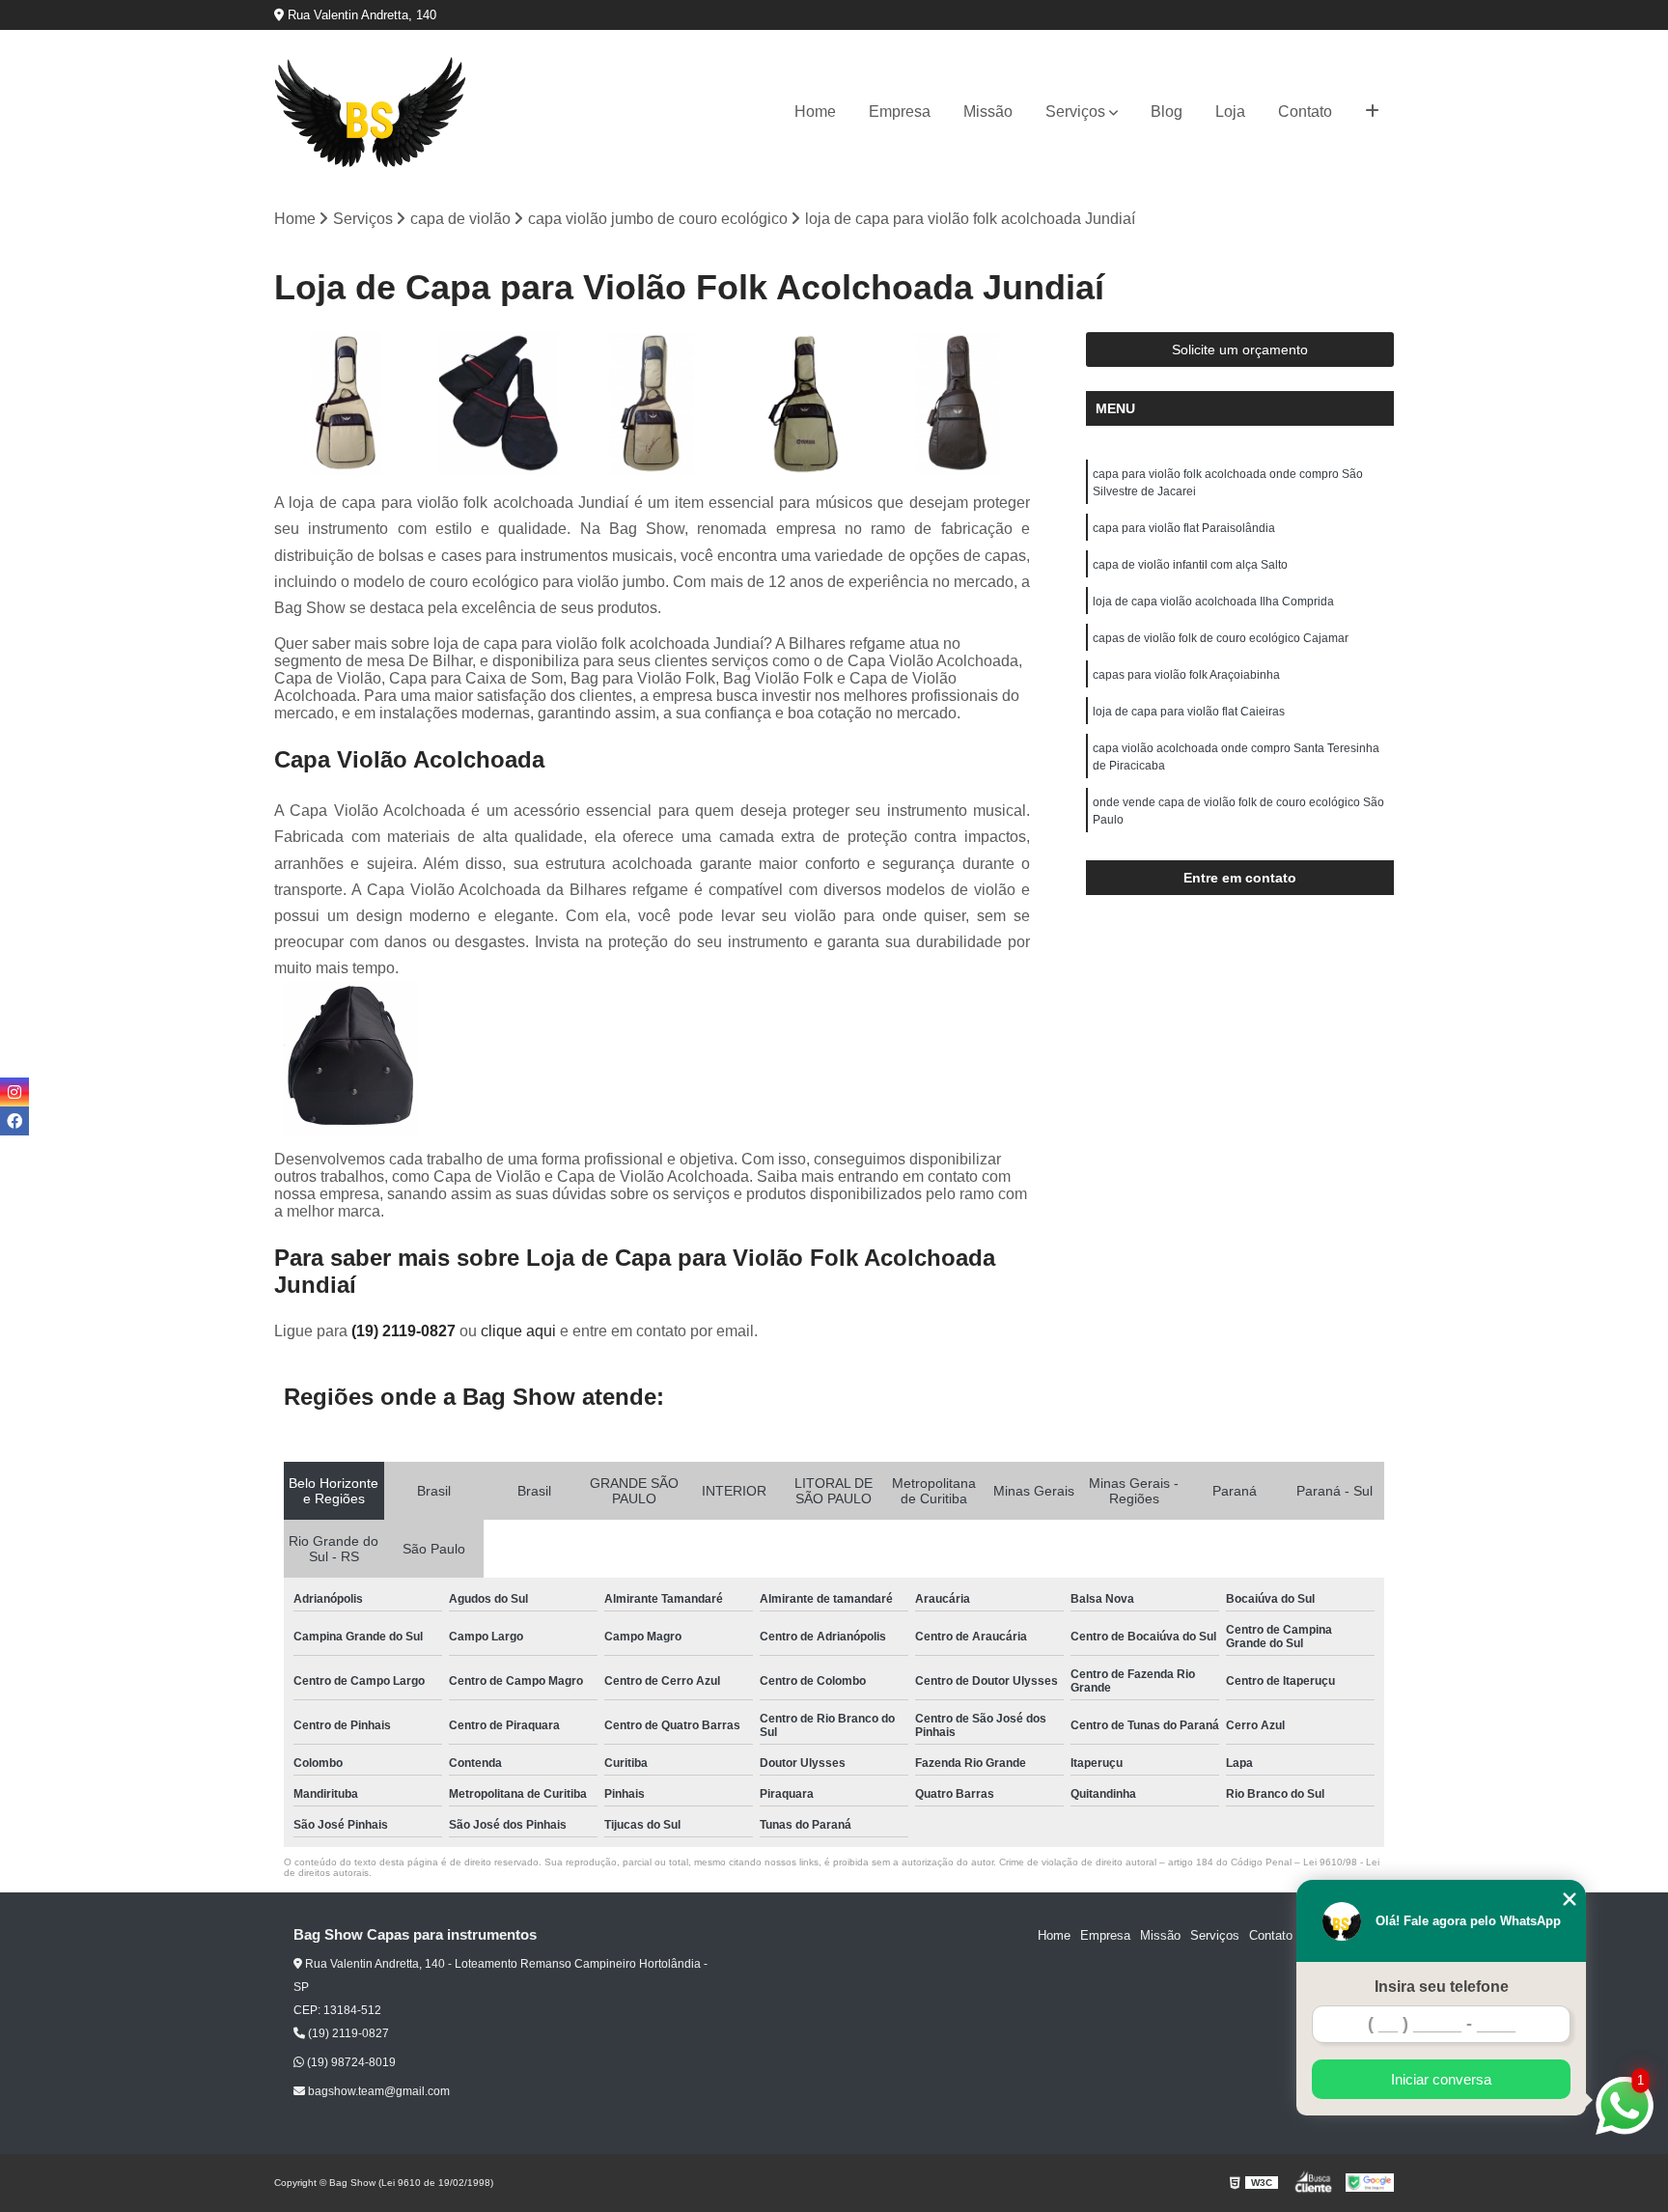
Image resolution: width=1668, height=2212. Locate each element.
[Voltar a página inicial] (371, 112)
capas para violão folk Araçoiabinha (1186, 675)
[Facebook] (14, 1121)
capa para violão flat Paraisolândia (1184, 528)
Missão (988, 112)
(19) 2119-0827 (405, 1331)
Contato (1305, 112)
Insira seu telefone (1442, 1987)
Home (815, 112)
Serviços (1075, 112)
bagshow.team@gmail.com (377, 2091)
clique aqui (518, 1331)
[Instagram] (14, 1092)
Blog (1167, 112)
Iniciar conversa (1441, 2079)
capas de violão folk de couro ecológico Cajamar (1221, 638)
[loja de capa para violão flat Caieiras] (652, 404)
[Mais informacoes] (1372, 112)
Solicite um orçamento (1240, 350)
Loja (1230, 112)
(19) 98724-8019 (350, 2062)
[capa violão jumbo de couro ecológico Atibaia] (958, 404)
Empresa (900, 112)
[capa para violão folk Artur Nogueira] (346, 404)
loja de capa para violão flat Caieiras (1189, 712)
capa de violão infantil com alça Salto (1190, 565)
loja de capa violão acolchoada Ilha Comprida (1213, 602)
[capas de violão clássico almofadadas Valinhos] (500, 404)
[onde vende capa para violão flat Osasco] (806, 404)
